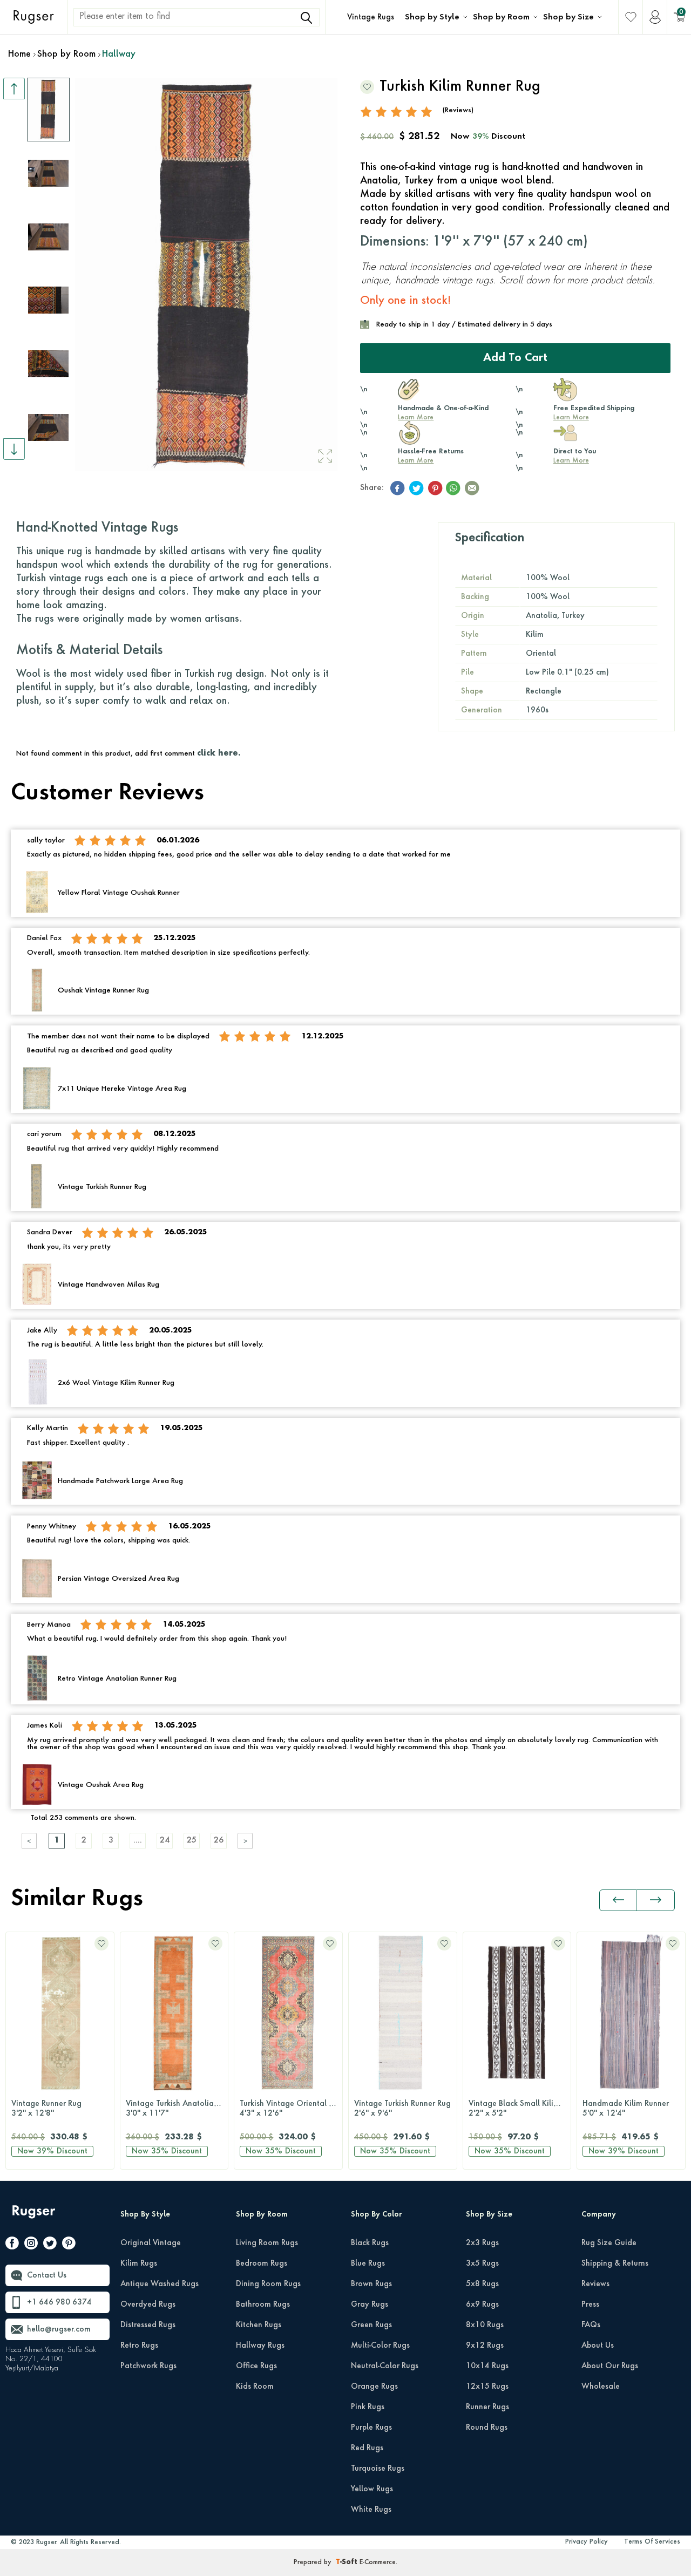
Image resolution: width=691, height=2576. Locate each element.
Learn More (416, 418)
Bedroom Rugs (262, 2264)
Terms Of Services (652, 2542)
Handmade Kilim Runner (512, 2109)
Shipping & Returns (615, 2264)
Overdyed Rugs (148, 2305)
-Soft (348, 2563)
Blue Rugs (368, 2264)
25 (192, 1841)
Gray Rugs (370, 2305)
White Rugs (371, 2510)
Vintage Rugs (371, 17)
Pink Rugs (368, 2407)
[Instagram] (31, 2245)
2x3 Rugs (482, 2243)
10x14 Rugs (487, 2366)
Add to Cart (515, 358)
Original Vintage (151, 2243)
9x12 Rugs (485, 2346)
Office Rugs (256, 2366)
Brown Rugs (371, 2284)
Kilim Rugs (139, 2264)
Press (590, 2305)
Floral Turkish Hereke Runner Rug (634, 2109)
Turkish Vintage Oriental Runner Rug (177, 2109)
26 (219, 1841)
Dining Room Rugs (268, 2284)
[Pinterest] (69, 2245)
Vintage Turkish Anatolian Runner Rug (63, 2109)
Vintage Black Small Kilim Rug (405, 2109)
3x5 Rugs (482, 2264)
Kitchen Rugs (259, 2325)
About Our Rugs (610, 2366)
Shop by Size (568, 17)
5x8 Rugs (482, 2284)
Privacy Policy (587, 2542)
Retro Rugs (139, 2346)
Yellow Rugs (372, 2489)
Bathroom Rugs (263, 2305)
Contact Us (47, 2275)
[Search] (306, 18)
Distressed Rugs (148, 2325)
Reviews (595, 2284)
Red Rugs (367, 2448)
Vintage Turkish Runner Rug (288, 2109)
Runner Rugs (487, 2407)
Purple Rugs (371, 2428)
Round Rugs (487, 2428)
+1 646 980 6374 (59, 2302)
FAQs (591, 2325)
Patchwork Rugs (148, 2366)
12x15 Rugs (487, 2387)
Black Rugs (370, 2243)
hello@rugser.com (59, 2329)
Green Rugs (371, 2325)
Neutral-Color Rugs (385, 2366)
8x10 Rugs (485, 2325)
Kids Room (255, 2387)
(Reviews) (458, 110)
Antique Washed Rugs (160, 2284)
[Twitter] (50, 2245)
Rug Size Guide (609, 2243)
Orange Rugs (374, 2387)
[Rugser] (35, 2217)
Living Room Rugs (267, 2243)
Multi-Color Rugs (380, 2346)
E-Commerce (378, 2563)
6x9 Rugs (482, 2305)
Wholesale (601, 2387)
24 (165, 1841)
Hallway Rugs (260, 2346)
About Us (598, 2346)
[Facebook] (12, 2245)
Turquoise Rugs (378, 2469)
